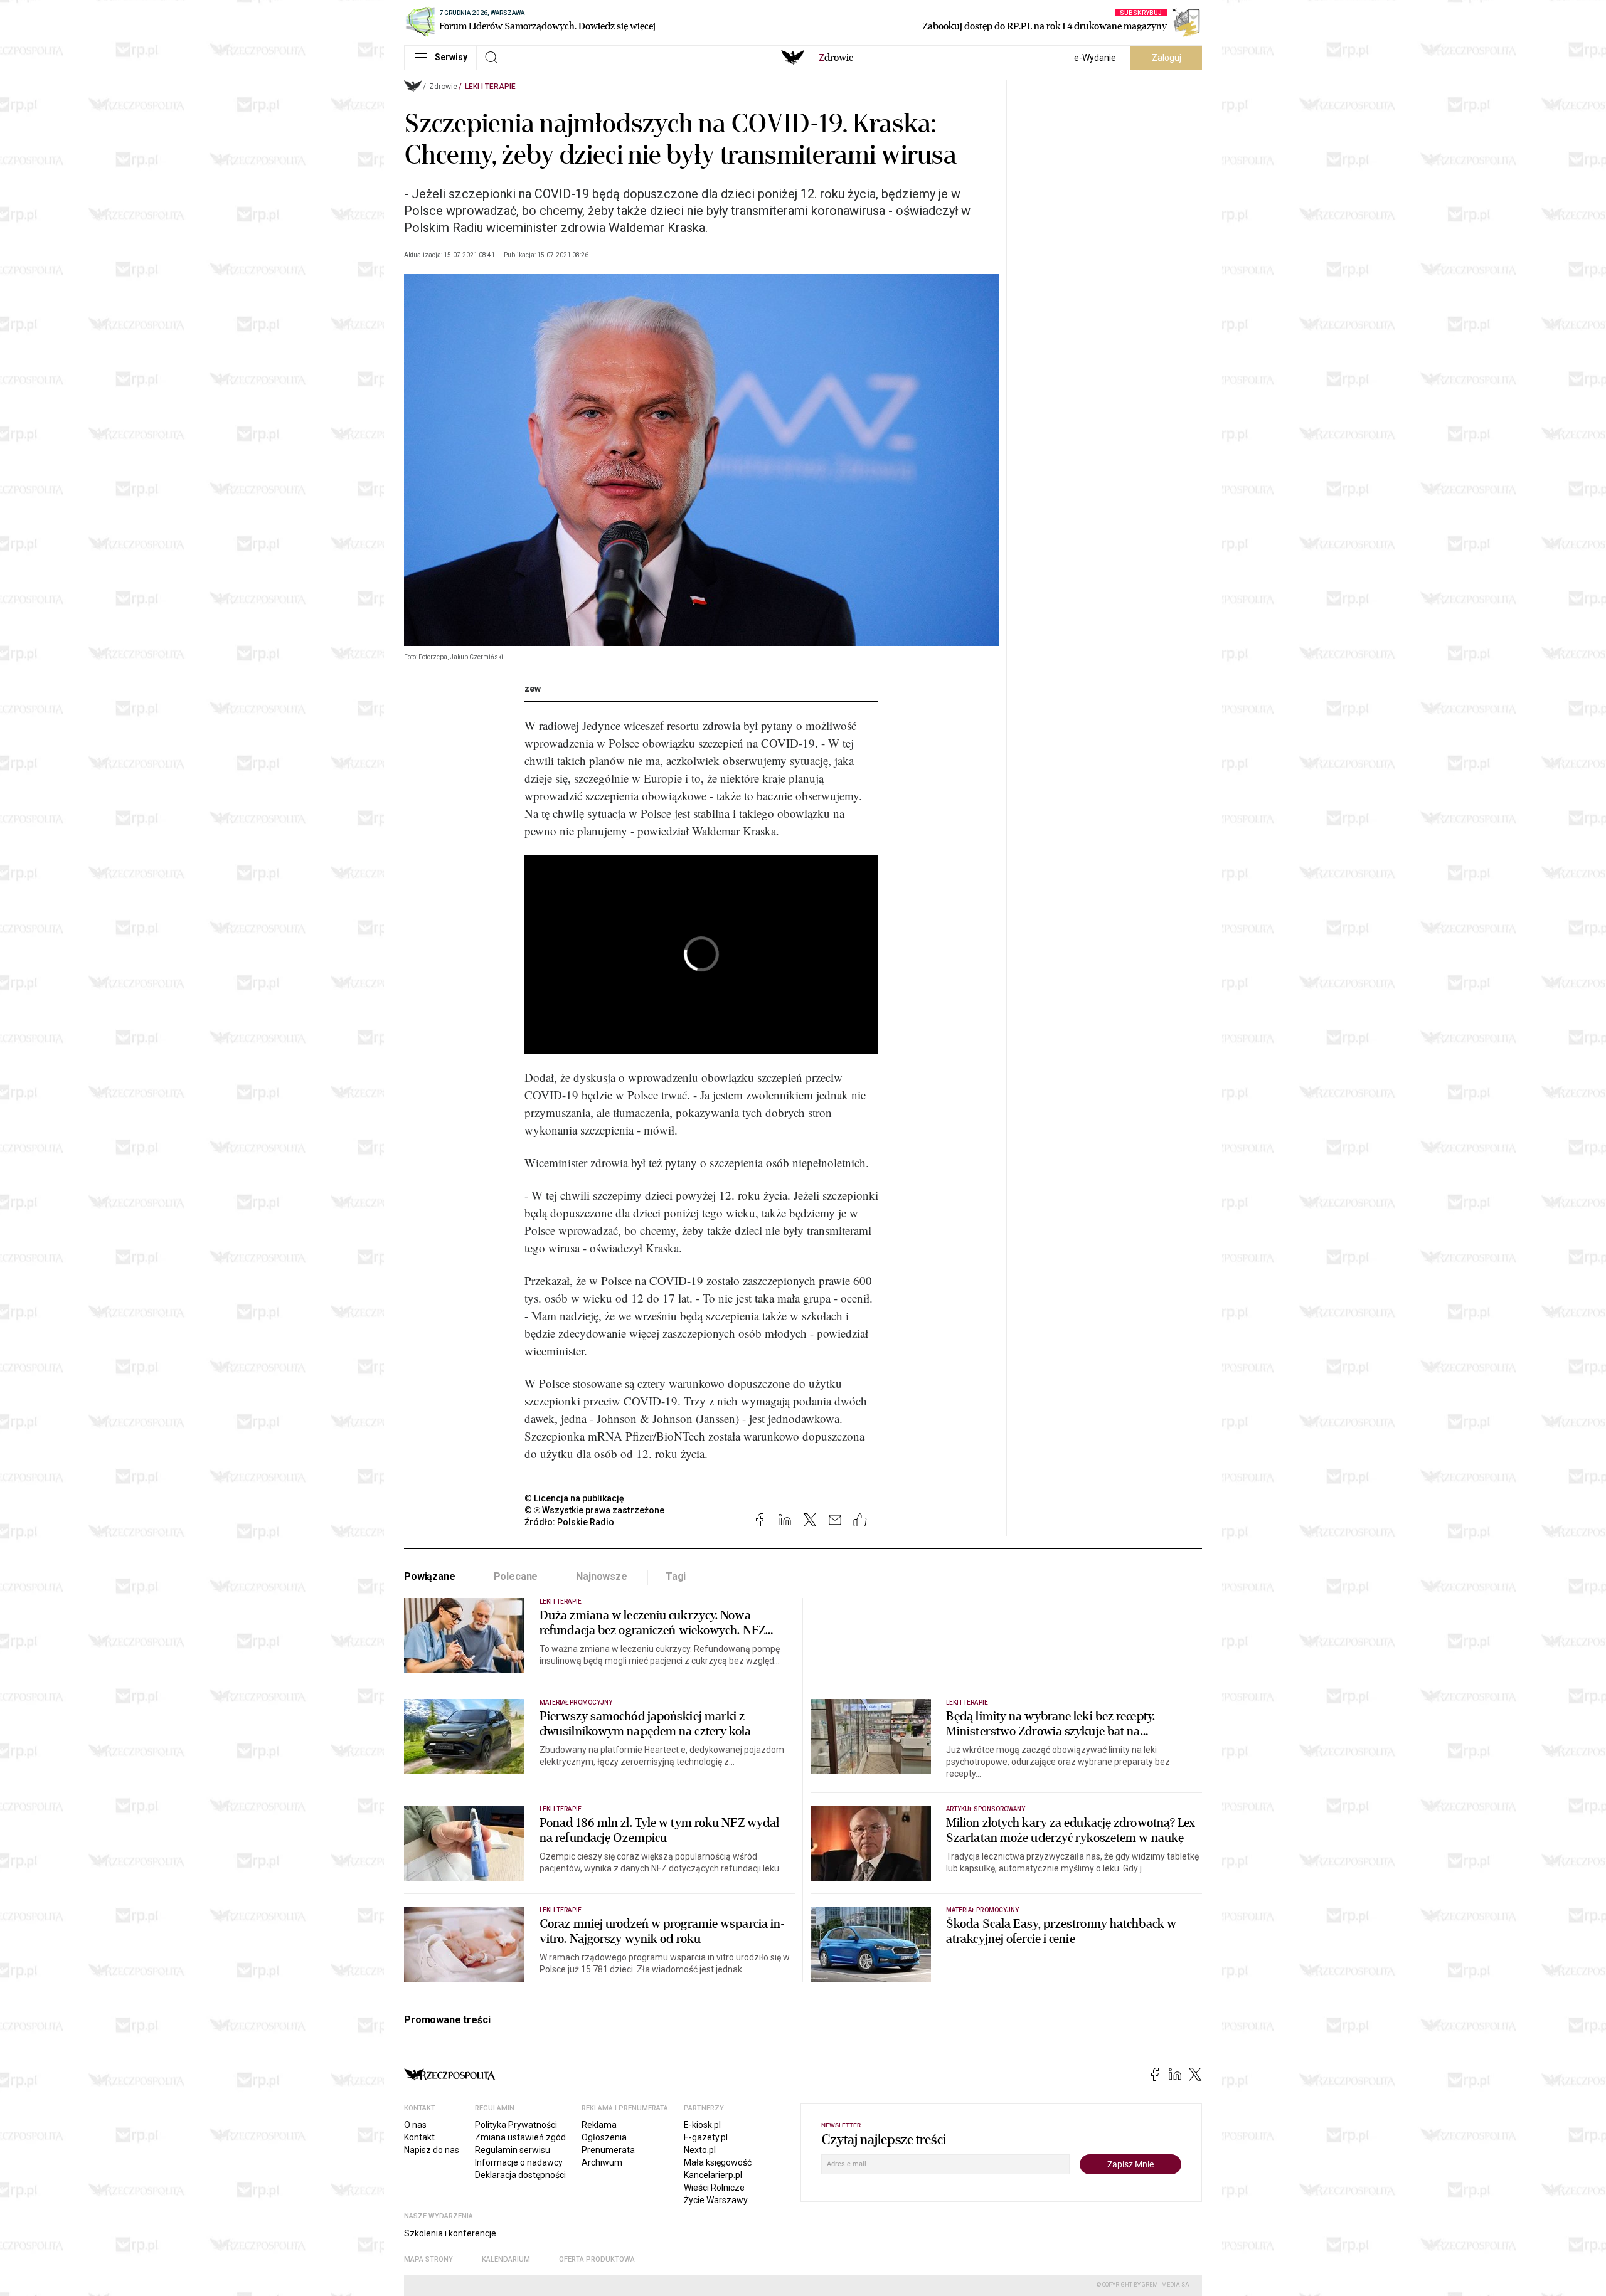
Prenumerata (608, 2150)
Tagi (676, 1576)
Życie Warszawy (716, 2200)
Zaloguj (1167, 58)
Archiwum (602, 2162)
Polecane (516, 1576)
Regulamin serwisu (513, 2150)
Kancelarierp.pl (713, 2175)
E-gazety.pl (706, 2137)
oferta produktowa (597, 2259)
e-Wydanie (1095, 58)
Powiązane (430, 1576)
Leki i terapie (490, 87)
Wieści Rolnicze (714, 2188)
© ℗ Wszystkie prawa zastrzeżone (594, 1510)
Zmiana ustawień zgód (520, 2137)
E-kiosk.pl (702, 2125)
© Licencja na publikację (575, 1498)
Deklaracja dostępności (520, 2175)
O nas (415, 2125)
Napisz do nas (432, 2150)
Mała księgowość (718, 2162)
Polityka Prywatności (516, 2125)
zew (533, 689)
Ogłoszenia (604, 2137)
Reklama (599, 2125)
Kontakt (419, 2137)
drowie (836, 58)
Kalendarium (506, 2259)
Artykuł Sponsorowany (986, 1809)
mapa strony (428, 2259)
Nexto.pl (700, 2150)
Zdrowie (443, 87)
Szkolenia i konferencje (450, 2233)
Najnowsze (602, 1576)
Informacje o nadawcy (519, 2162)
